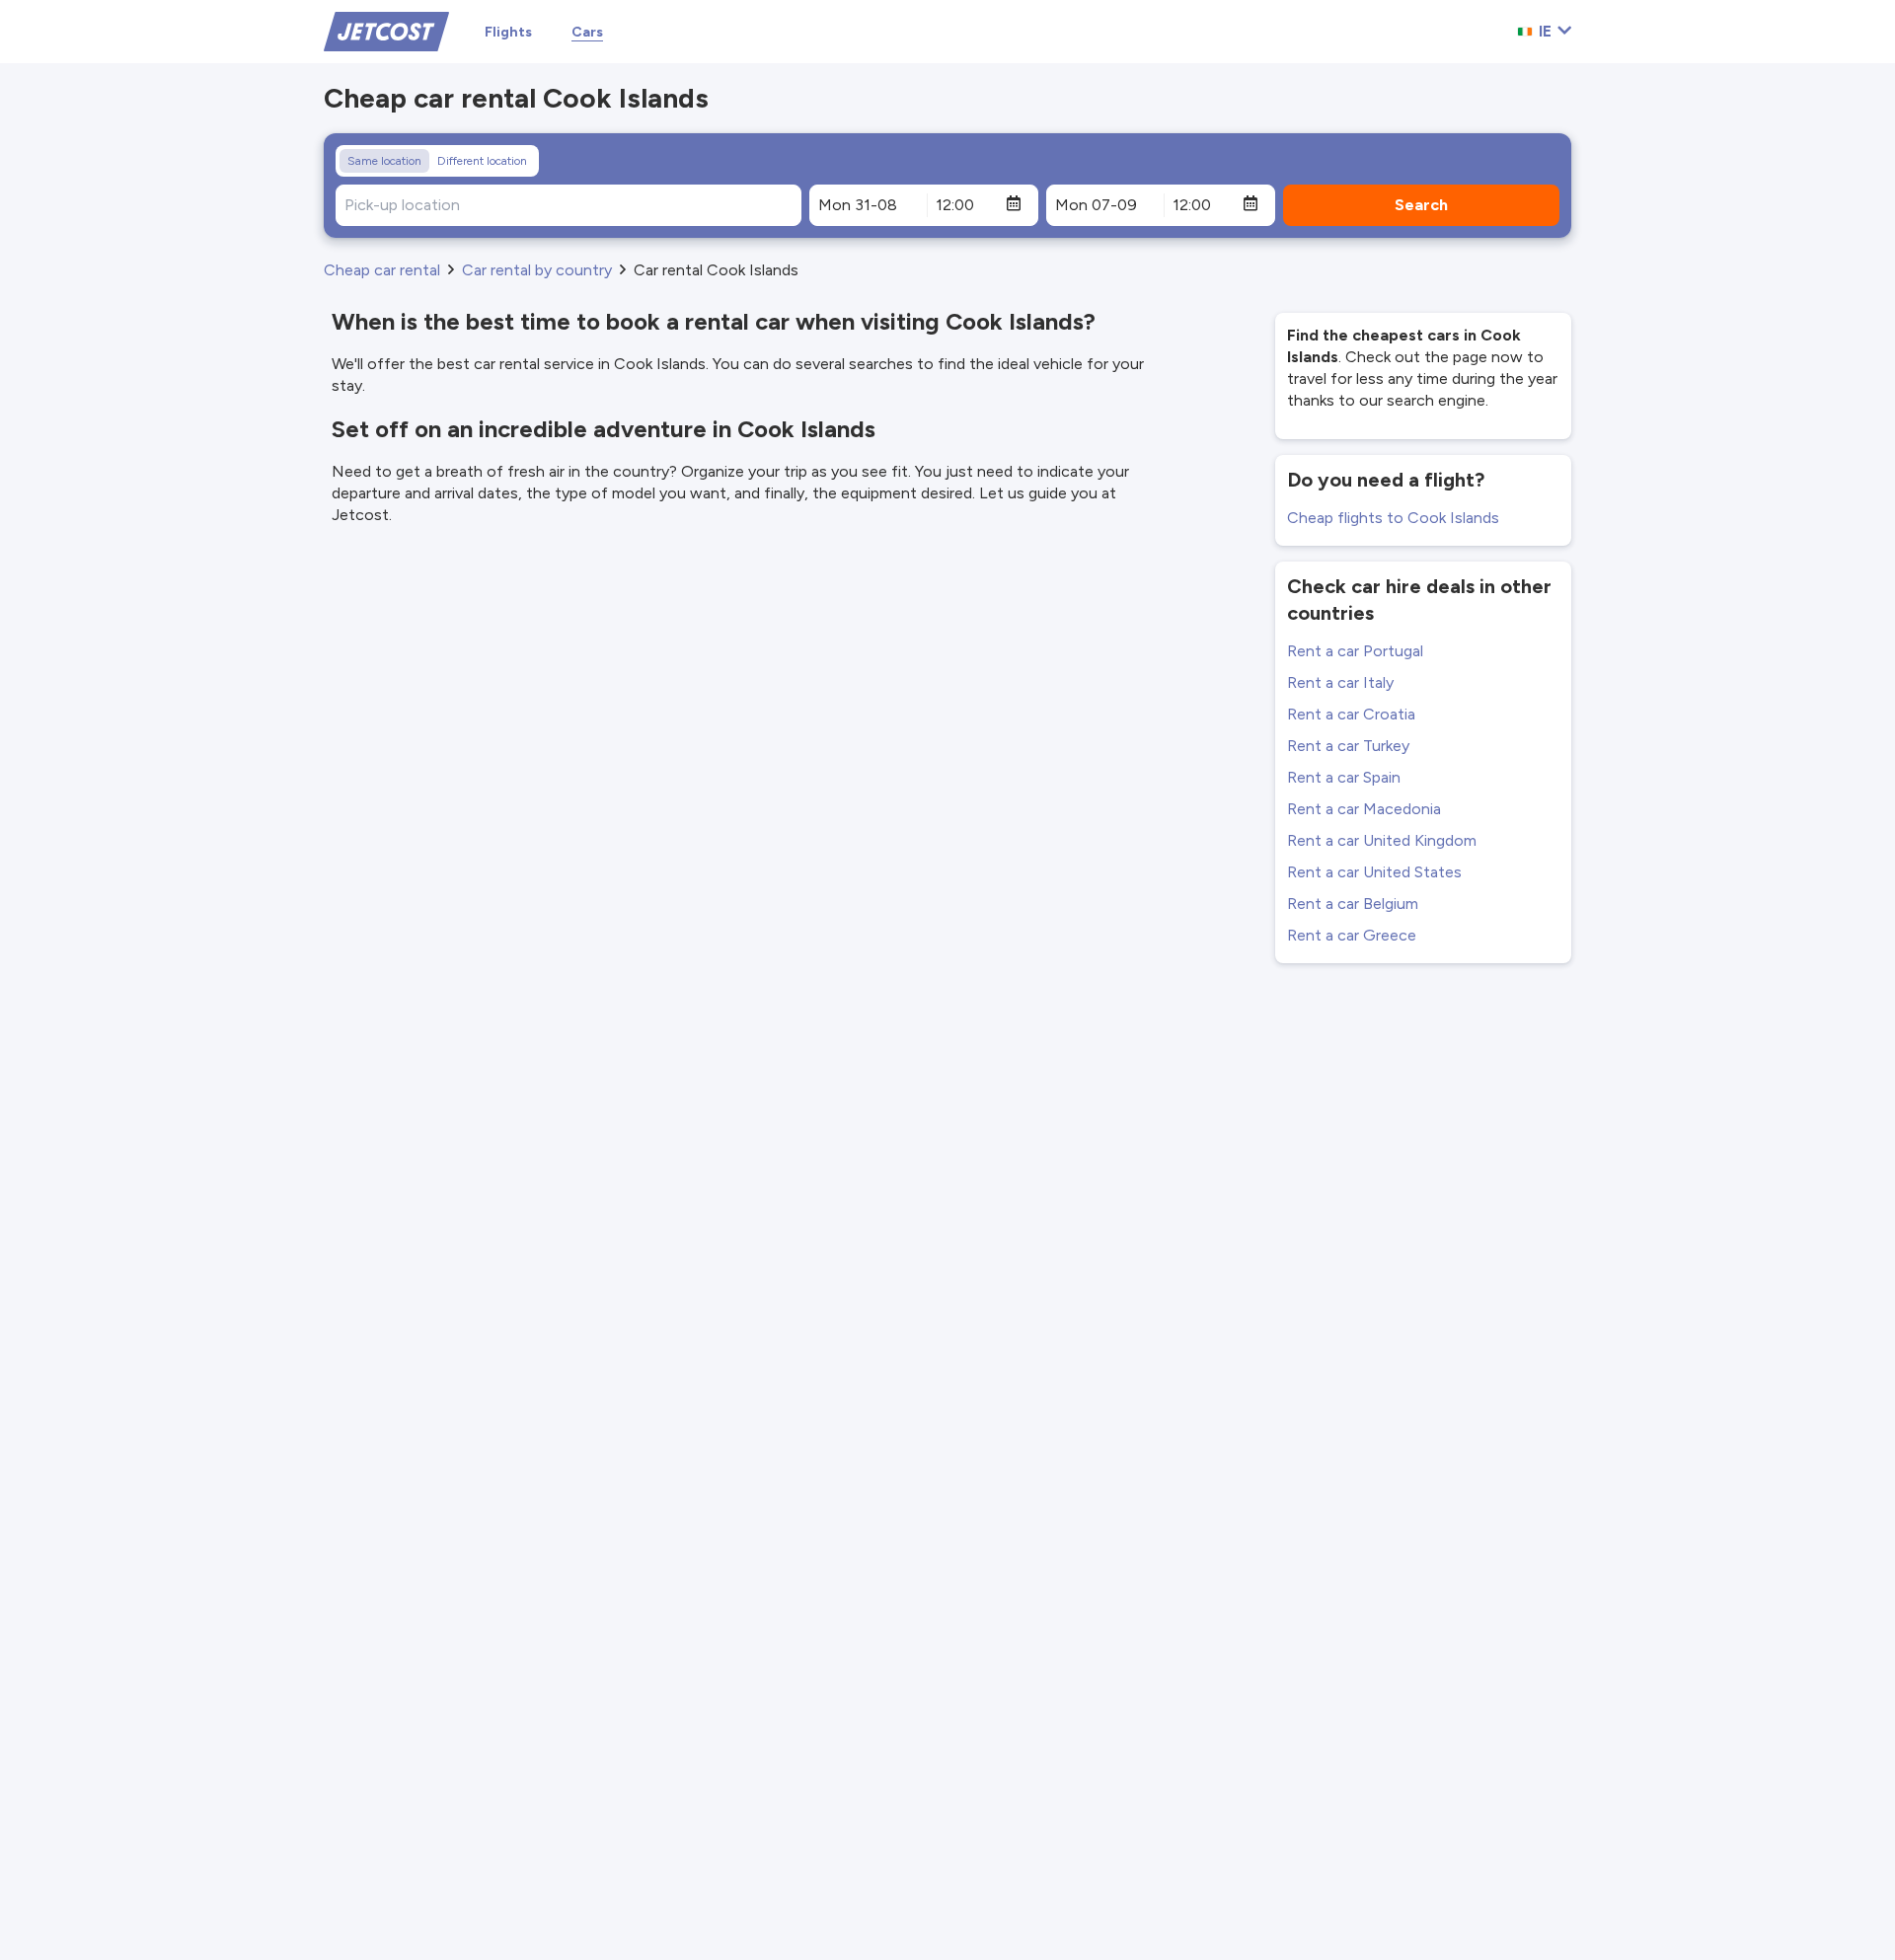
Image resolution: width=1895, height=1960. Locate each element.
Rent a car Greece (1352, 935)
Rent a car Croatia (1351, 714)
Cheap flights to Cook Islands (1393, 518)
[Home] (386, 30)
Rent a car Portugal (1355, 651)
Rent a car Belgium (1353, 904)
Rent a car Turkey (1348, 746)
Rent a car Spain (1344, 777)
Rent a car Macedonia (1364, 809)
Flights (508, 32)
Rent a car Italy (1340, 682)
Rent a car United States (1374, 872)
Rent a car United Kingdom (1382, 840)
